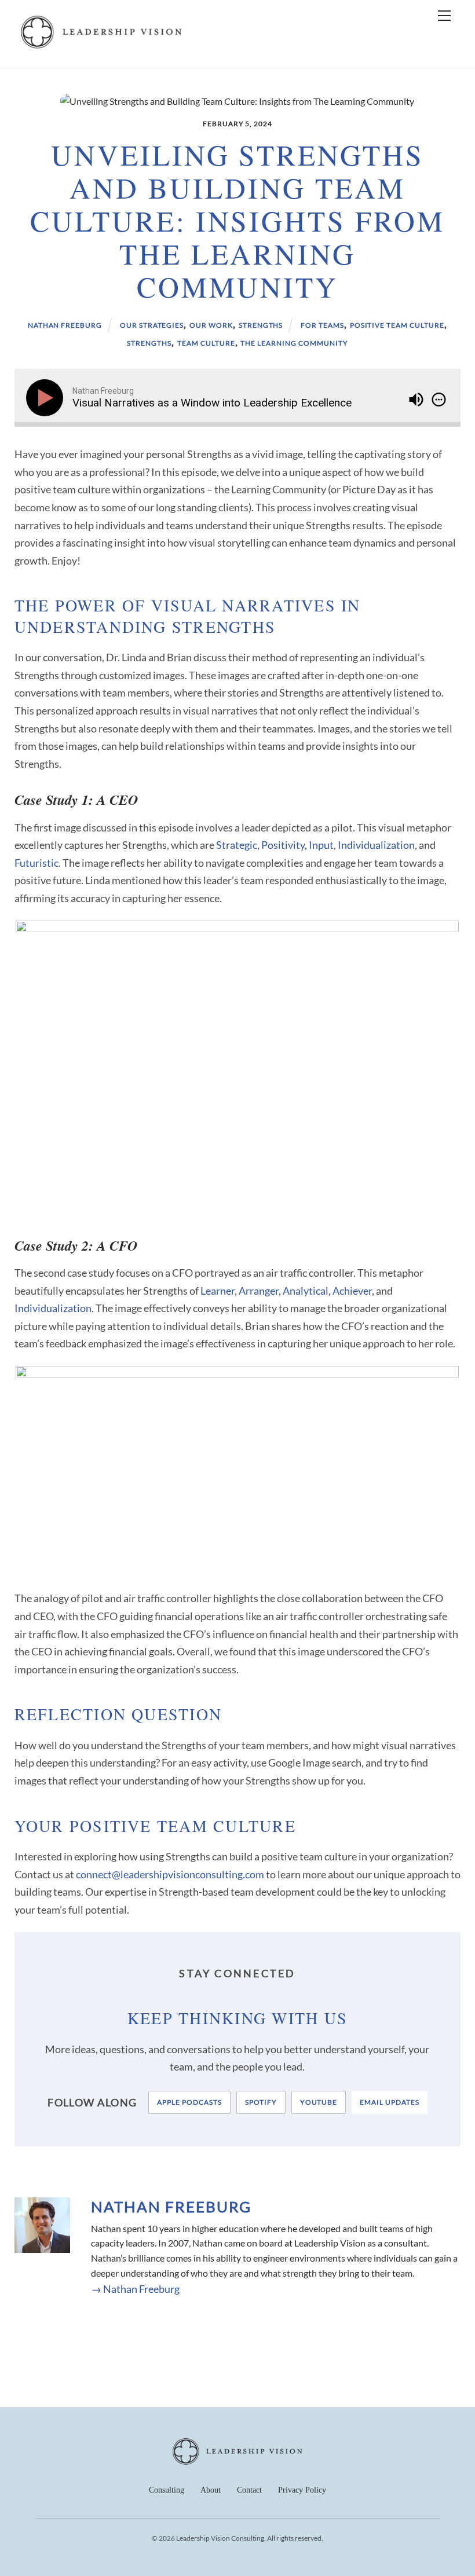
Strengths (261, 325)
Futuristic (36, 863)
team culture (206, 343)
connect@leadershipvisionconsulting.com (170, 1874)
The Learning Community (294, 343)
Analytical (306, 1291)
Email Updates (389, 2102)
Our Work (211, 325)
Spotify (261, 2102)
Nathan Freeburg (65, 325)
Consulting (167, 2490)
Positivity (283, 845)
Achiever (352, 1291)
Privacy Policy (302, 2490)
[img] (439, 400)
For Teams (322, 325)
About (211, 2490)
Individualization (376, 845)
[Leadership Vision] (101, 47)
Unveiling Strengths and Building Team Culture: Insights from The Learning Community (237, 221)
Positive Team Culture (397, 325)
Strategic (237, 845)
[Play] (47, 398)
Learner (218, 1291)
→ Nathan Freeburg (135, 2289)
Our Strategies (152, 325)
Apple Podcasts (189, 2102)
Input (321, 845)
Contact (249, 2490)
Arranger (259, 1291)
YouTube (319, 2102)
